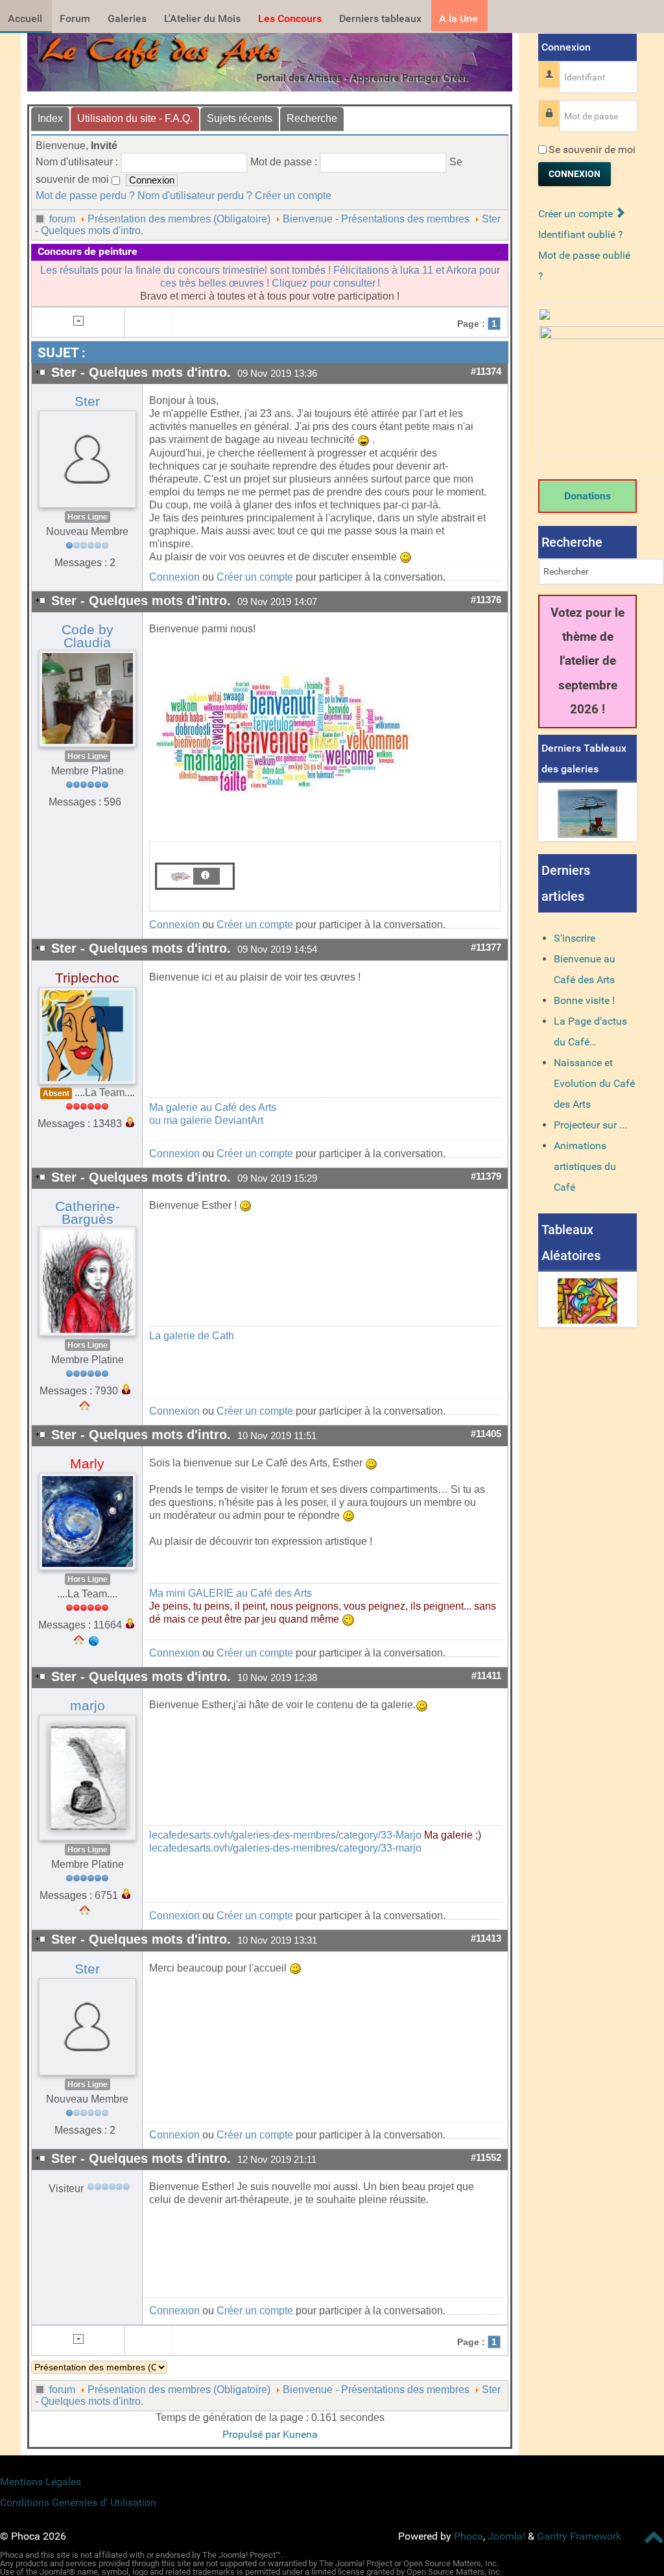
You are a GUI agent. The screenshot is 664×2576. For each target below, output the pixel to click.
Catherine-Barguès (88, 1213)
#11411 (486, 1676)
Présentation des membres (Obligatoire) (179, 219)
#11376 (486, 600)
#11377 (486, 948)
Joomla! (506, 2536)
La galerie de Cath (192, 1336)
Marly (87, 1464)
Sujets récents (240, 118)
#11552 (486, 2158)
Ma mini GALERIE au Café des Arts (231, 1593)
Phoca (468, 2536)
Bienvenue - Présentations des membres (376, 219)
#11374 (486, 372)
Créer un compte (293, 196)
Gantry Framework (579, 2536)
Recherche (312, 118)
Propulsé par (253, 2434)
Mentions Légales (41, 2482)
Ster (87, 401)
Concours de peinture (88, 251)
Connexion (174, 577)
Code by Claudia (88, 636)
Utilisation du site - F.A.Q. (135, 118)
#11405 (486, 1434)
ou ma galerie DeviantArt (206, 1120)
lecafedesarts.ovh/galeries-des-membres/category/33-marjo (285, 1848)
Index (50, 118)
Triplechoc (87, 978)
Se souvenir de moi (592, 149)
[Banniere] (270, 59)
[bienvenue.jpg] (282, 735)
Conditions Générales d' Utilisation (78, 2502)
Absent (56, 1093)
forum (62, 219)
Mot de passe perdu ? (85, 196)
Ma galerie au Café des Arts (213, 1107)
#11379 (486, 1176)
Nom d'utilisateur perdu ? (195, 196)
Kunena (300, 2434)
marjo (88, 1706)
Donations (587, 496)
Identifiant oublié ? (581, 234)
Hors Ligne (88, 517)
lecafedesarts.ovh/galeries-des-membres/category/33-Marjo (285, 1835)
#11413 (486, 1938)
